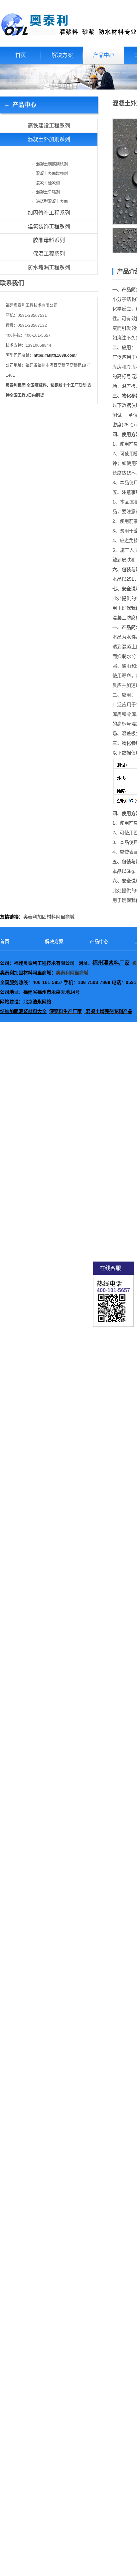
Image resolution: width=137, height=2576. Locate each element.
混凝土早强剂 (48, 192)
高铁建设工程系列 (49, 126)
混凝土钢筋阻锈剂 (52, 164)
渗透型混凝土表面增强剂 (48, 203)
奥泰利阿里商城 (72, 973)
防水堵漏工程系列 (49, 267)
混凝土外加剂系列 (49, 139)
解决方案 (62, 55)
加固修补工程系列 (49, 213)
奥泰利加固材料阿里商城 (49, 917)
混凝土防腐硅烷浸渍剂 (48, 156)
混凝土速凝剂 (48, 183)
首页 (21, 55)
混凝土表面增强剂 (52, 174)
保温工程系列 (49, 254)
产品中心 (104, 55)
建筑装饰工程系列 (49, 226)
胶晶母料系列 (49, 240)
